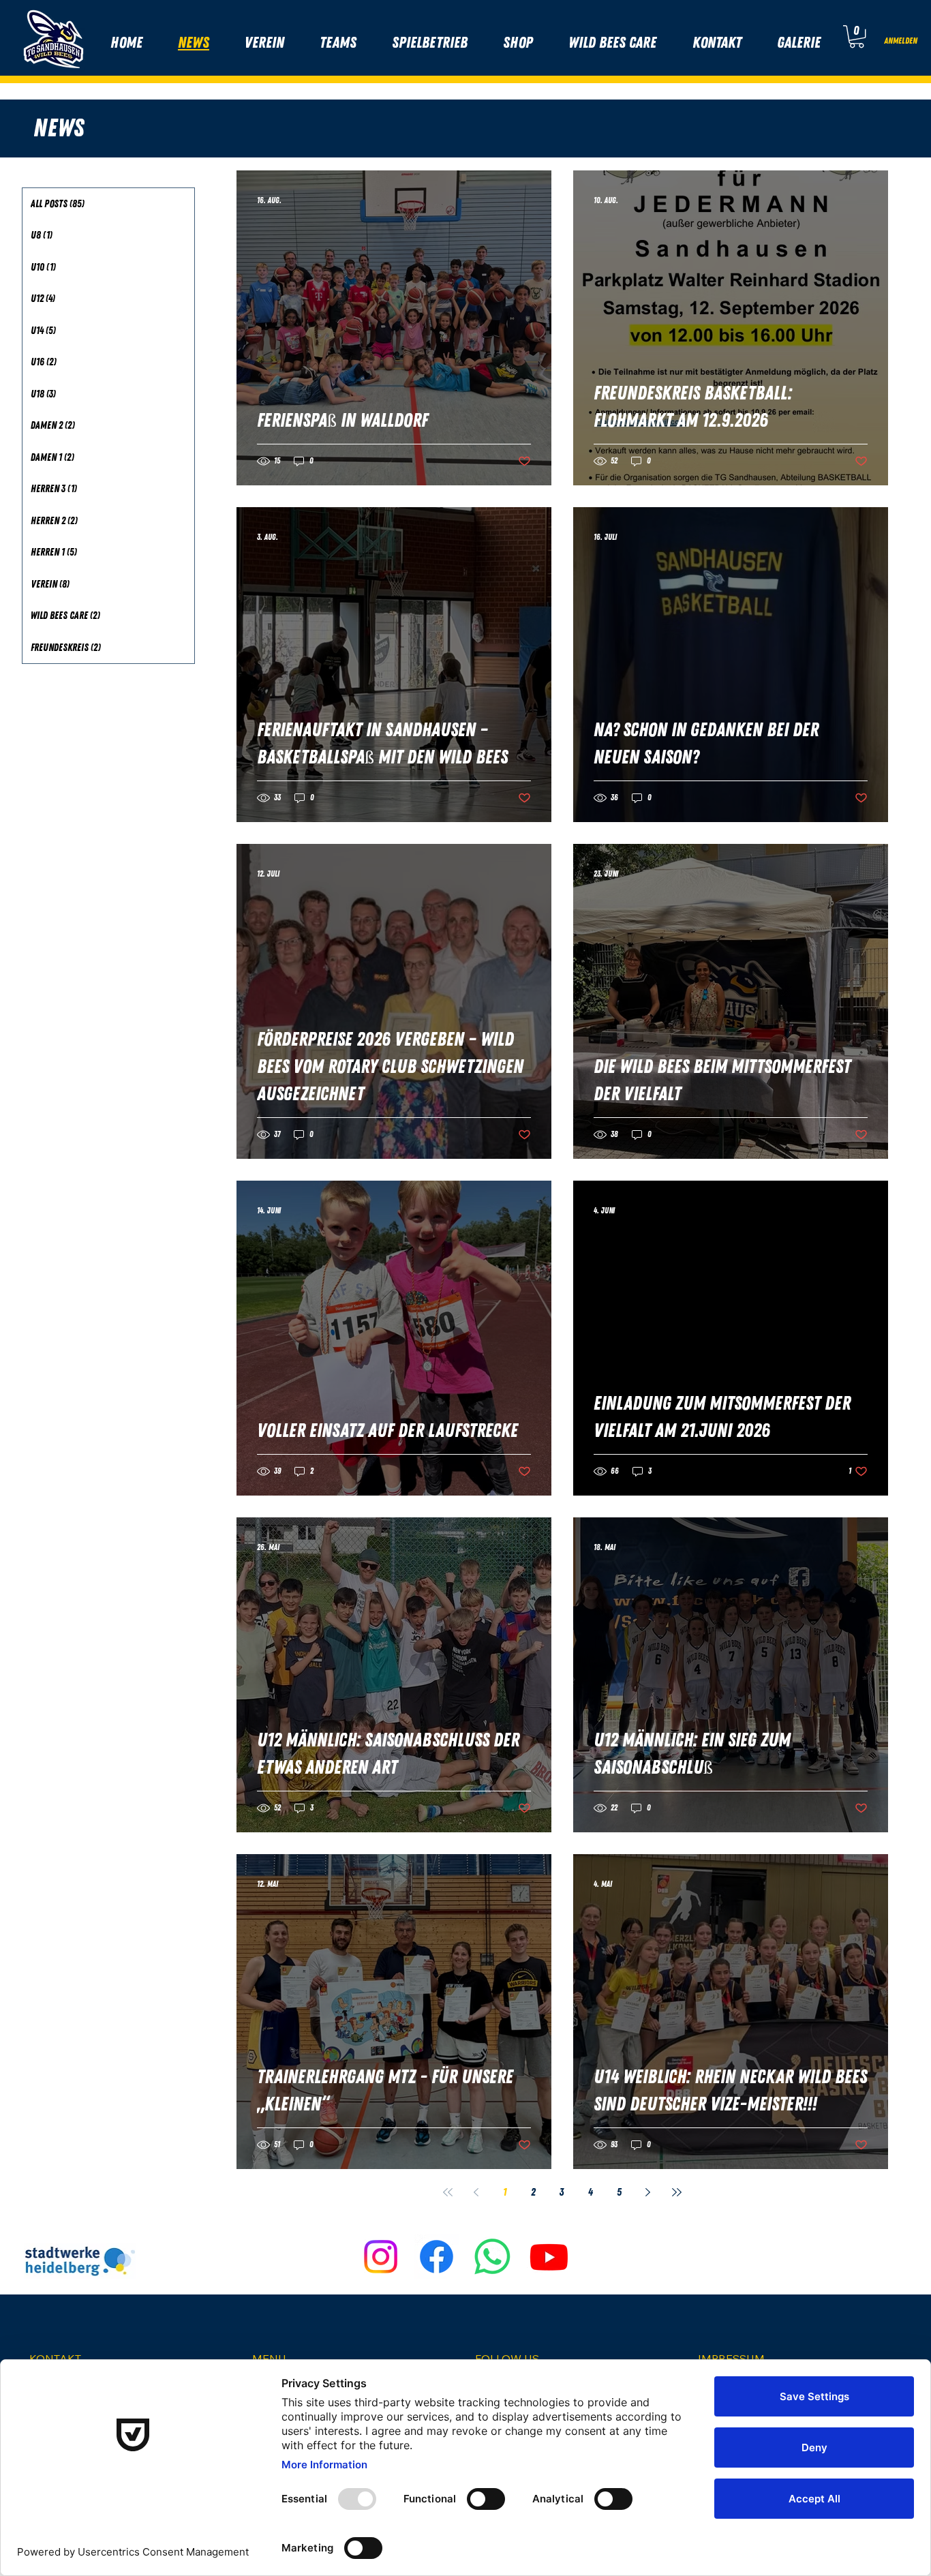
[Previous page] (476, 2192)
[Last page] (677, 2192)
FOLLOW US (507, 2359)
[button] (857, 36)
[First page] (448, 2192)
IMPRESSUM (731, 2359)
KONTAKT (55, 2359)
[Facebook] (437, 2257)
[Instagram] (381, 2257)
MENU (269, 2359)
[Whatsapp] (492, 2257)
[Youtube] (549, 2257)
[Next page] (648, 2192)
